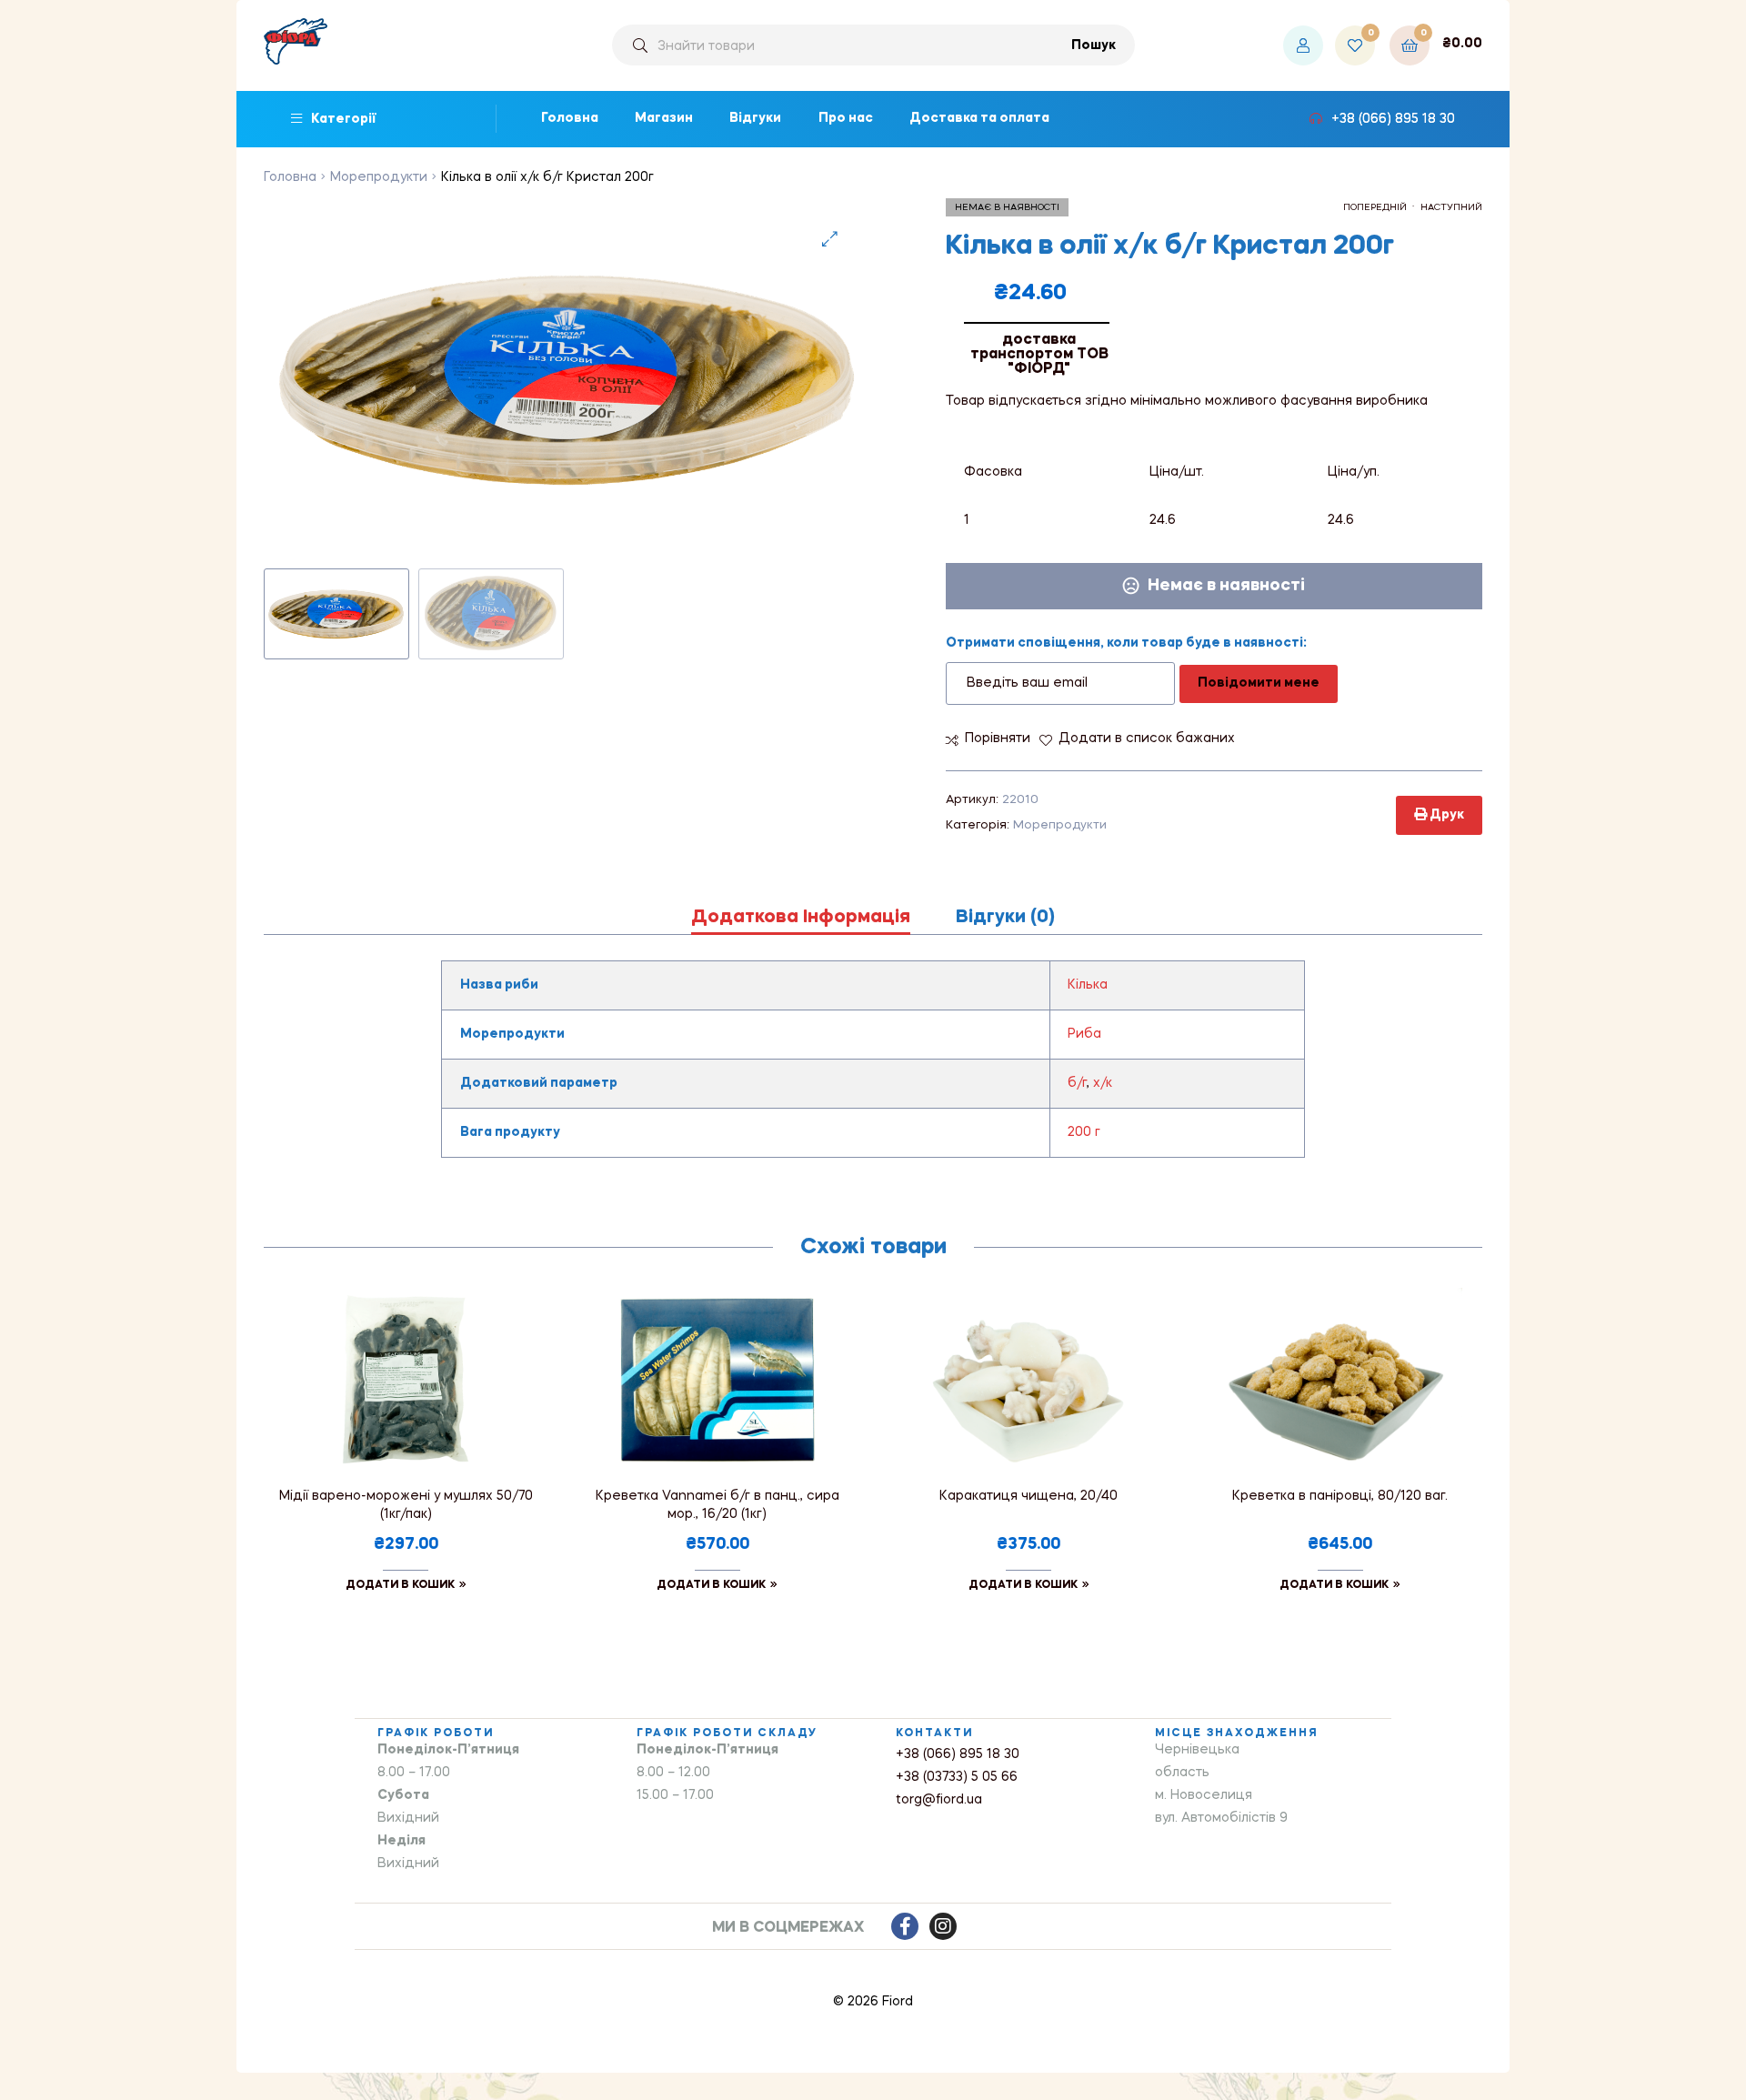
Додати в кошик (400, 1585)
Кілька (1088, 985)
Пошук (1094, 45)
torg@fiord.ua (939, 1800)
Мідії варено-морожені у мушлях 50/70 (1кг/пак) (406, 1505)
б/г (1077, 1083)
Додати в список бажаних (1147, 739)
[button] (830, 239)
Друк (1445, 815)
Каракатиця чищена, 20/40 (1029, 1496)
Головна (290, 177)
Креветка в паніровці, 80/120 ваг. (1340, 1496)
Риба (1084, 1034)
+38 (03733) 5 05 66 (957, 1777)
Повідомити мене (1259, 683)
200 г (1084, 1132)
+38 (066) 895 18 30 (958, 1754)
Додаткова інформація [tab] (801, 918)
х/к (1103, 1083)
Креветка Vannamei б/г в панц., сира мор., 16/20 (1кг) (717, 1505)
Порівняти (998, 739)
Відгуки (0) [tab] (1005, 918)
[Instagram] (943, 1926)
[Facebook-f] (905, 1926)
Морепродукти (379, 177)
